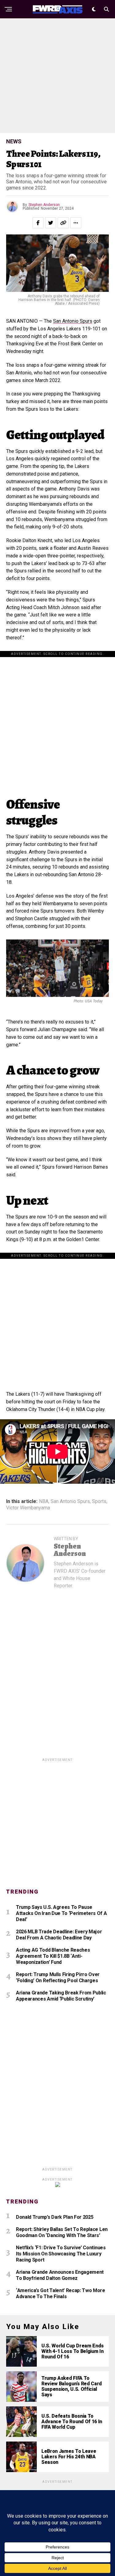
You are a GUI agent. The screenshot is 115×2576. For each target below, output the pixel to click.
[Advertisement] (57, 76)
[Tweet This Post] (51, 223)
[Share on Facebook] (38, 223)
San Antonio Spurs (73, 321)
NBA (44, 1501)
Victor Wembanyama (28, 1508)
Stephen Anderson (44, 205)
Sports (99, 1501)
